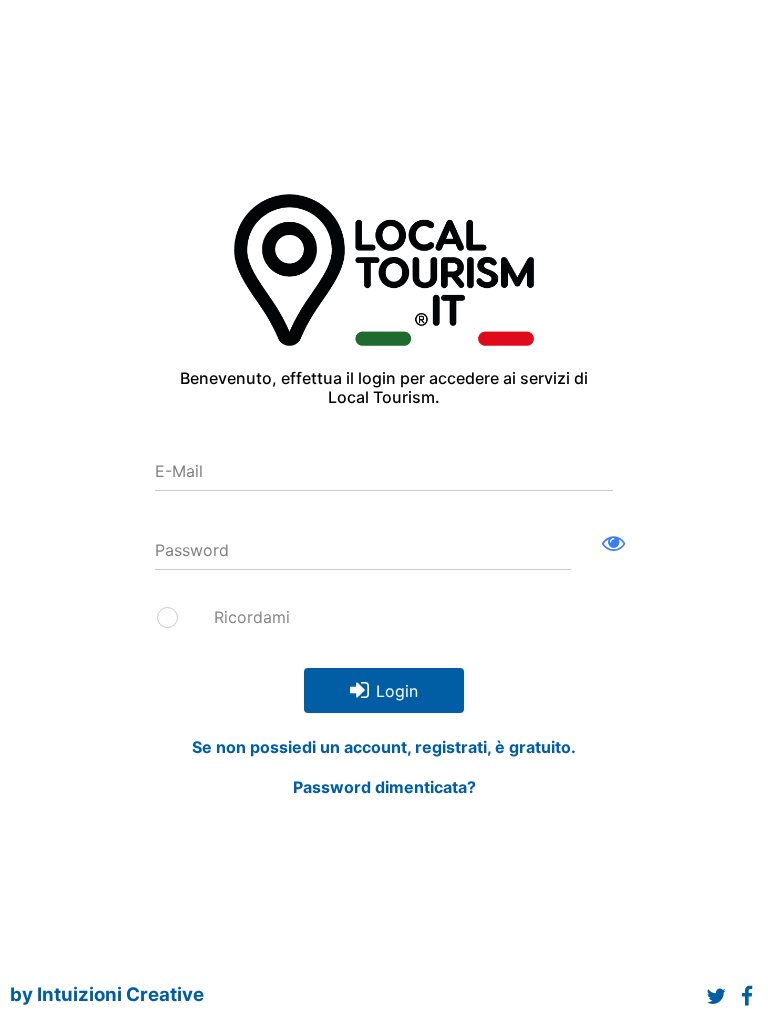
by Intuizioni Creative (107, 994)
